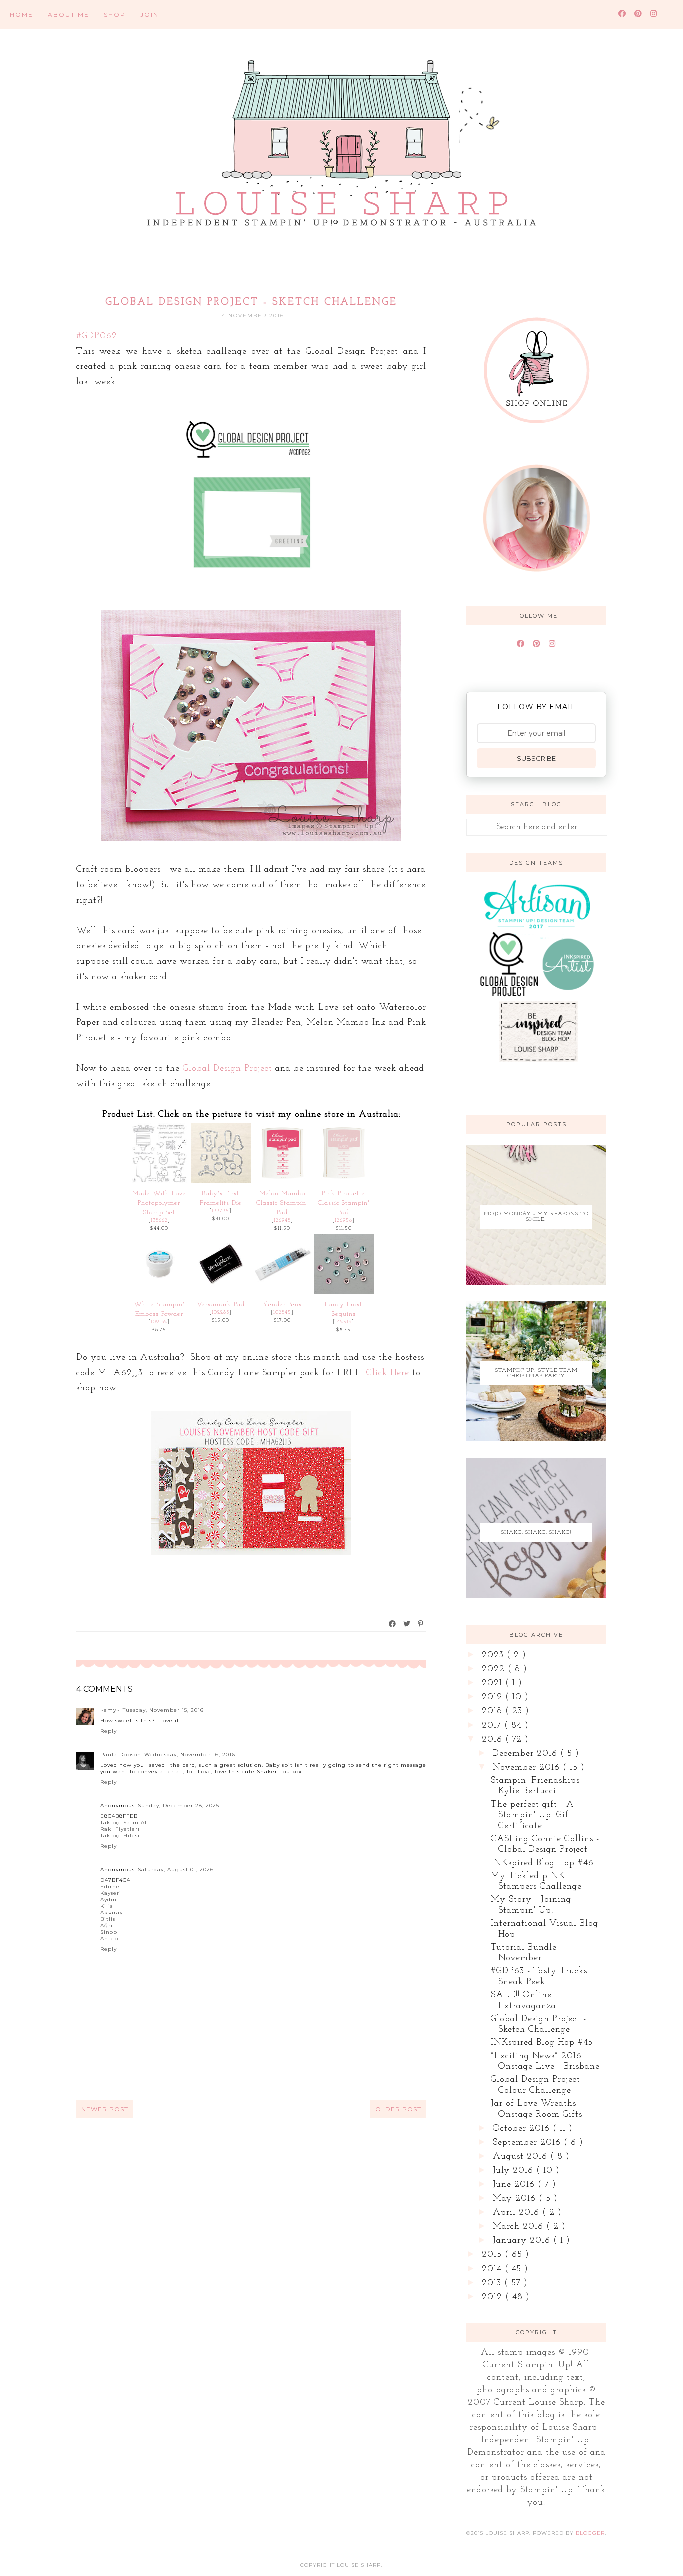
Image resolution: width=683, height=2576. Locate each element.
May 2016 (516, 2199)
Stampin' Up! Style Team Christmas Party (537, 1373)
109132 (159, 1322)
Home (22, 14)
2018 (494, 1711)
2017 (493, 1726)
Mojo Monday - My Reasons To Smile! (536, 1217)
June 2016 (515, 2185)
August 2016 (522, 2157)
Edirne (110, 1887)
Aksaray (112, 1913)
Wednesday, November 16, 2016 (190, 1755)
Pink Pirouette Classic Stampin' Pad (344, 1203)
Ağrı (107, 1926)
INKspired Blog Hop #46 (542, 1863)
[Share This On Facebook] (393, 1624)
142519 (344, 1322)
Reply (109, 1731)
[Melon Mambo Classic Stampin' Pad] (282, 1181)
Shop (115, 14)
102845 (282, 1313)
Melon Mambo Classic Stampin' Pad (282, 1203)
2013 (493, 2283)
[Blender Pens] (282, 1292)
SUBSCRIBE (536, 758)
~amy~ (110, 1710)
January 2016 (523, 2241)
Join (150, 14)
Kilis (107, 1906)
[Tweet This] (407, 1624)
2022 (495, 1669)
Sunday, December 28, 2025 (179, 1806)
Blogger (590, 2533)
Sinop (109, 1932)
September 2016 (528, 2143)
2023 (494, 1655)
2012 (494, 2297)
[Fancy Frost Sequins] (344, 1292)
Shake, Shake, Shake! (537, 1533)
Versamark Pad (221, 1305)
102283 (221, 1313)
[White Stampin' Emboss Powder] (159, 1292)
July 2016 (515, 2171)
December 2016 (527, 1754)
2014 (493, 2269)
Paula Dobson (121, 1755)
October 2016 (523, 2129)
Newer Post (105, 2109)
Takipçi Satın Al (124, 1823)
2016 (494, 1740)
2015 (493, 2255)
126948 (282, 1220)
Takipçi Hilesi (120, 1836)
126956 (344, 1220)
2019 (494, 1697)
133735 (221, 1211)
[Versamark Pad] (221, 1292)
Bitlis (108, 1919)
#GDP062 (97, 336)
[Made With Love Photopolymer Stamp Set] (159, 1181)
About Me (69, 14)
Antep (109, 1939)
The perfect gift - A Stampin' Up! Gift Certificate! (533, 1816)
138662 (159, 1220)
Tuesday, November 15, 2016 (163, 1710)
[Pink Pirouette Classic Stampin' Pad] (344, 1181)
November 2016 (528, 1768)
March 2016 (520, 2227)
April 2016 (518, 2213)
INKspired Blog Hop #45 (542, 2043)
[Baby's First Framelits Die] (221, 1181)
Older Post (398, 2109)
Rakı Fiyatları (120, 1829)
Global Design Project (228, 1069)
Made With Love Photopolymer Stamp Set (159, 1203)
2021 (494, 1683)
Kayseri (111, 1893)
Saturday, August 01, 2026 (176, 1870)
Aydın (109, 1900)
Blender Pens (282, 1305)
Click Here (388, 1373)
